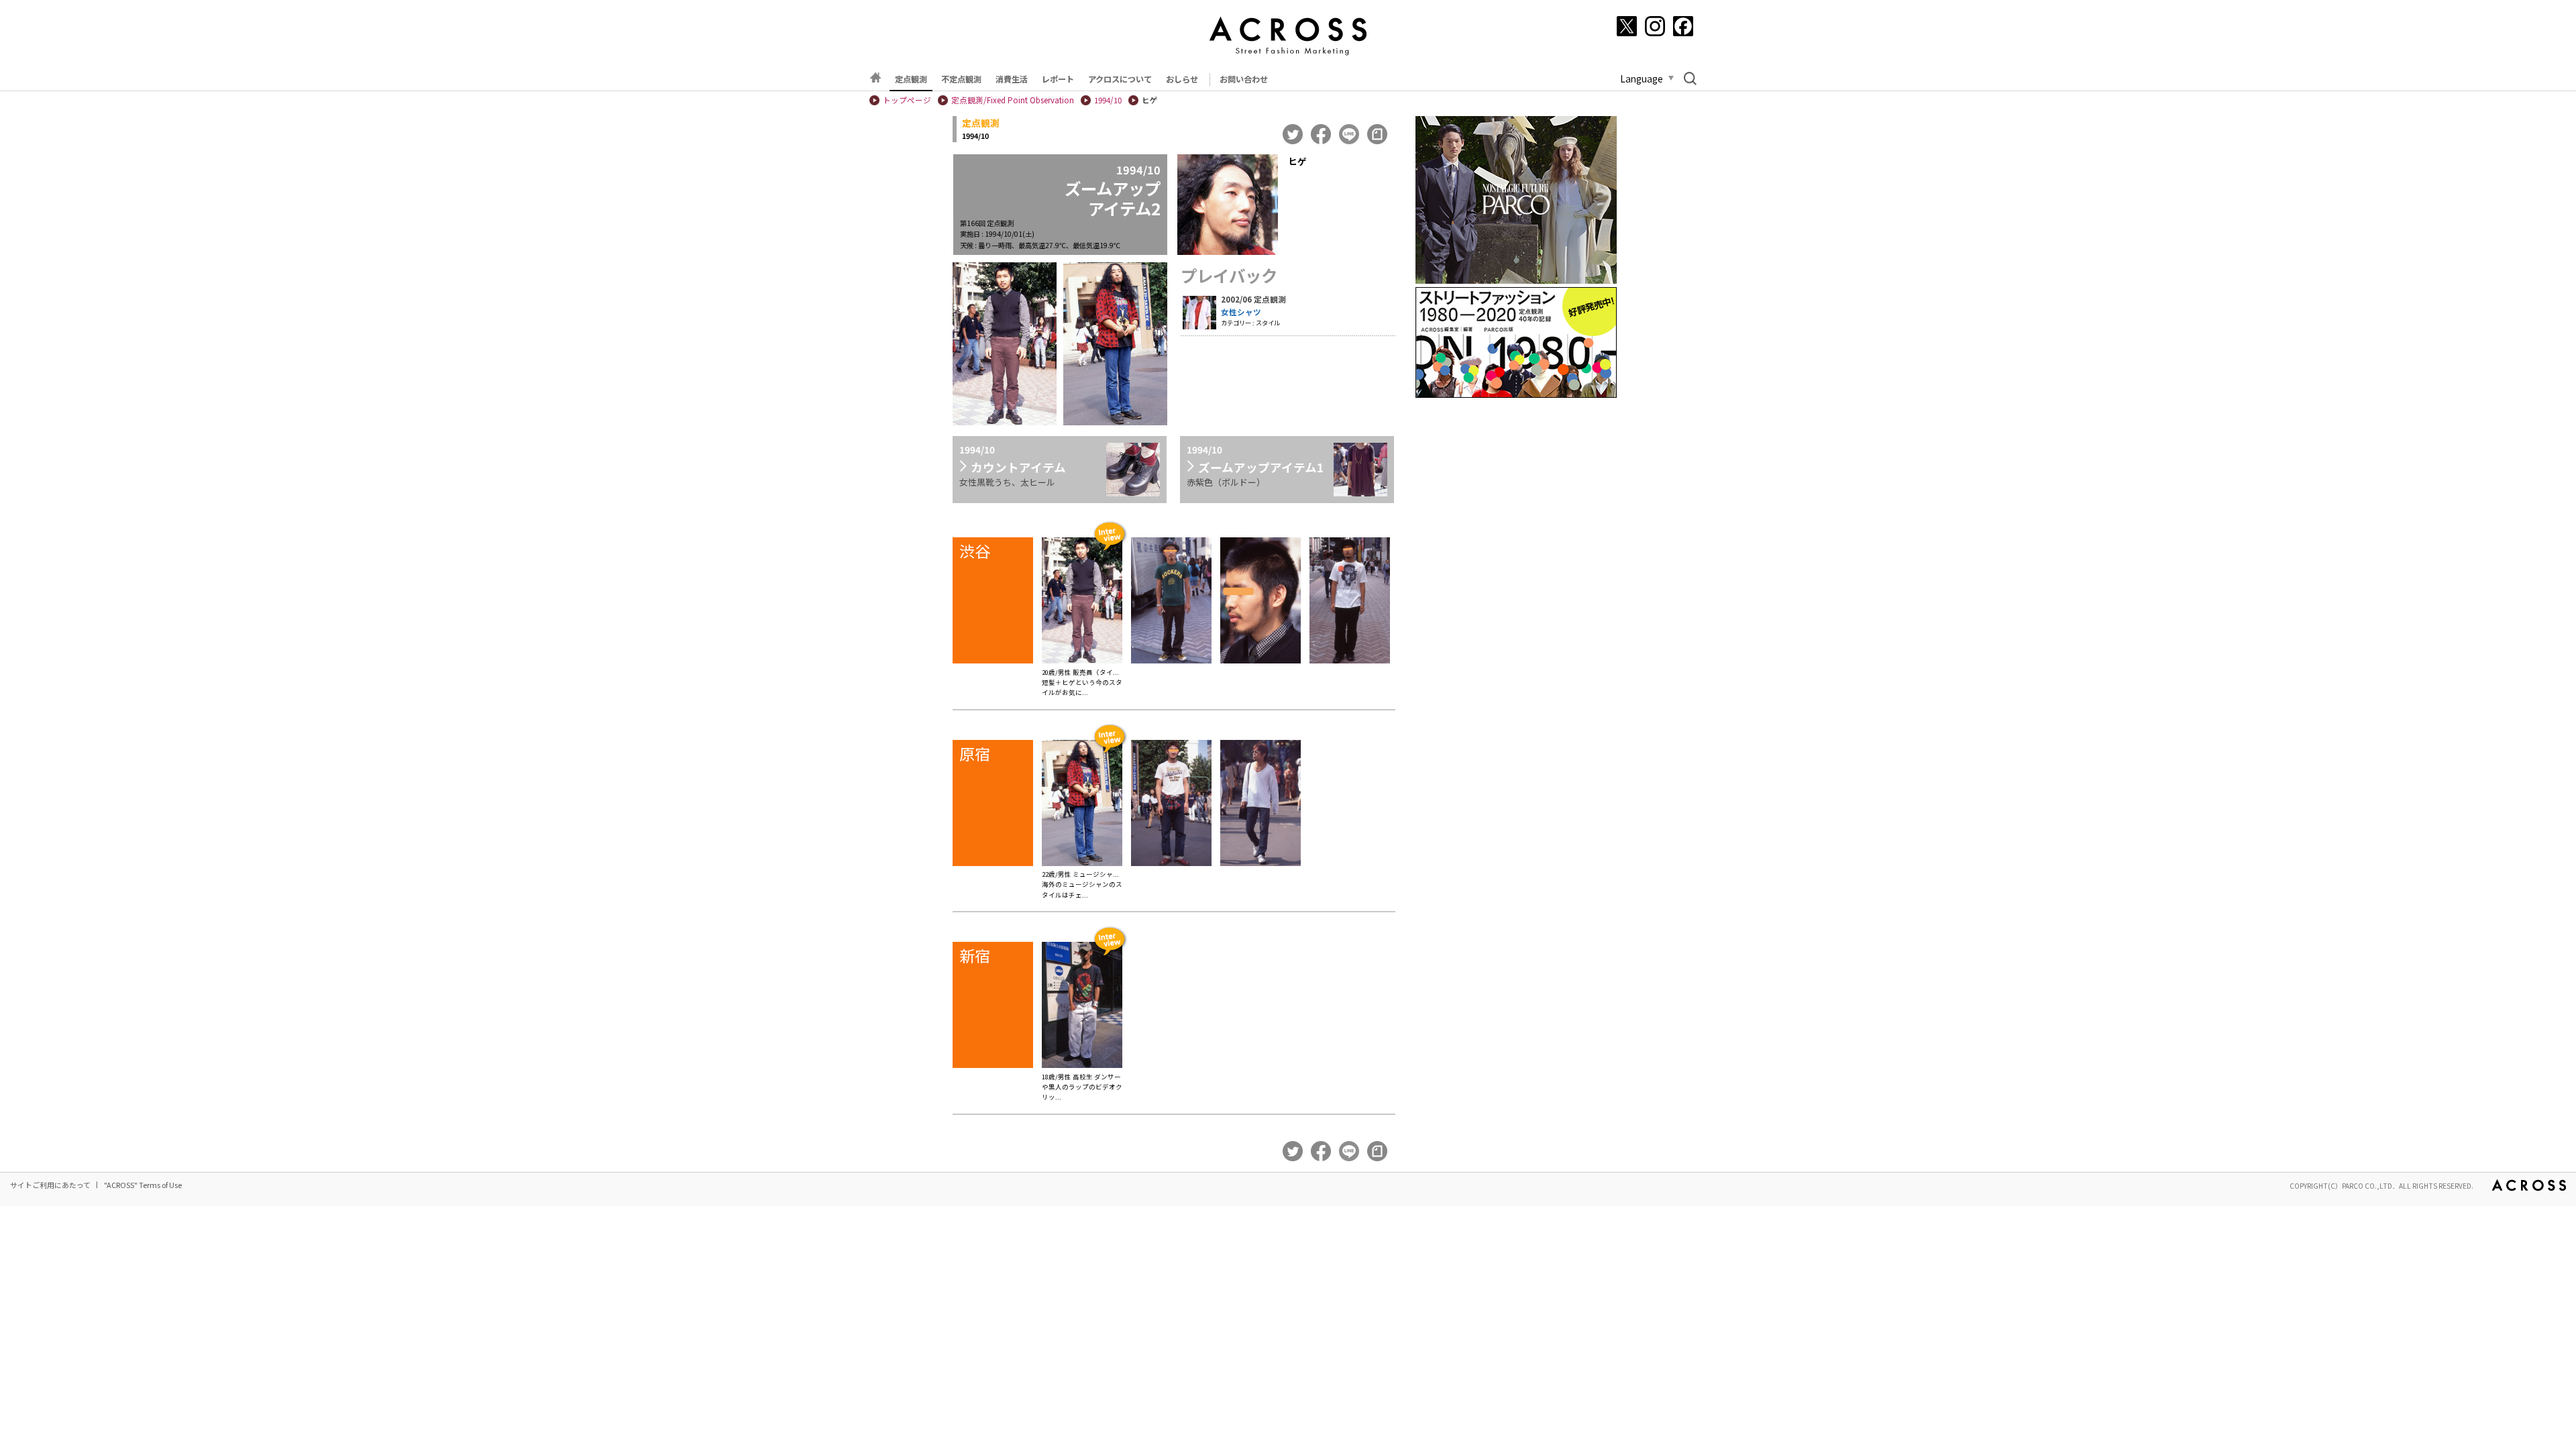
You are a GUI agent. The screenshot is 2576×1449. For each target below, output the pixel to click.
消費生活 (1012, 79)
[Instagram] (1655, 26)
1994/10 (1108, 100)
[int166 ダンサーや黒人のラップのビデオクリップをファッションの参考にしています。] (1082, 1007)
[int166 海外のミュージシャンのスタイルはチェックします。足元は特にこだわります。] (1082, 805)
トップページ (907, 100)
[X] (1627, 26)
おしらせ (1182, 79)
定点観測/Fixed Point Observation (1013, 100)
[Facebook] (1683, 26)
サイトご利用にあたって (50, 1185)
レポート (1058, 79)
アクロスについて (1120, 79)
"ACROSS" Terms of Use (143, 1185)
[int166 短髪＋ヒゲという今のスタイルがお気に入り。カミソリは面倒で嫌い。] (1082, 602)
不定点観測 (961, 79)
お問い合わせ (1244, 79)
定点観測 (911, 79)
